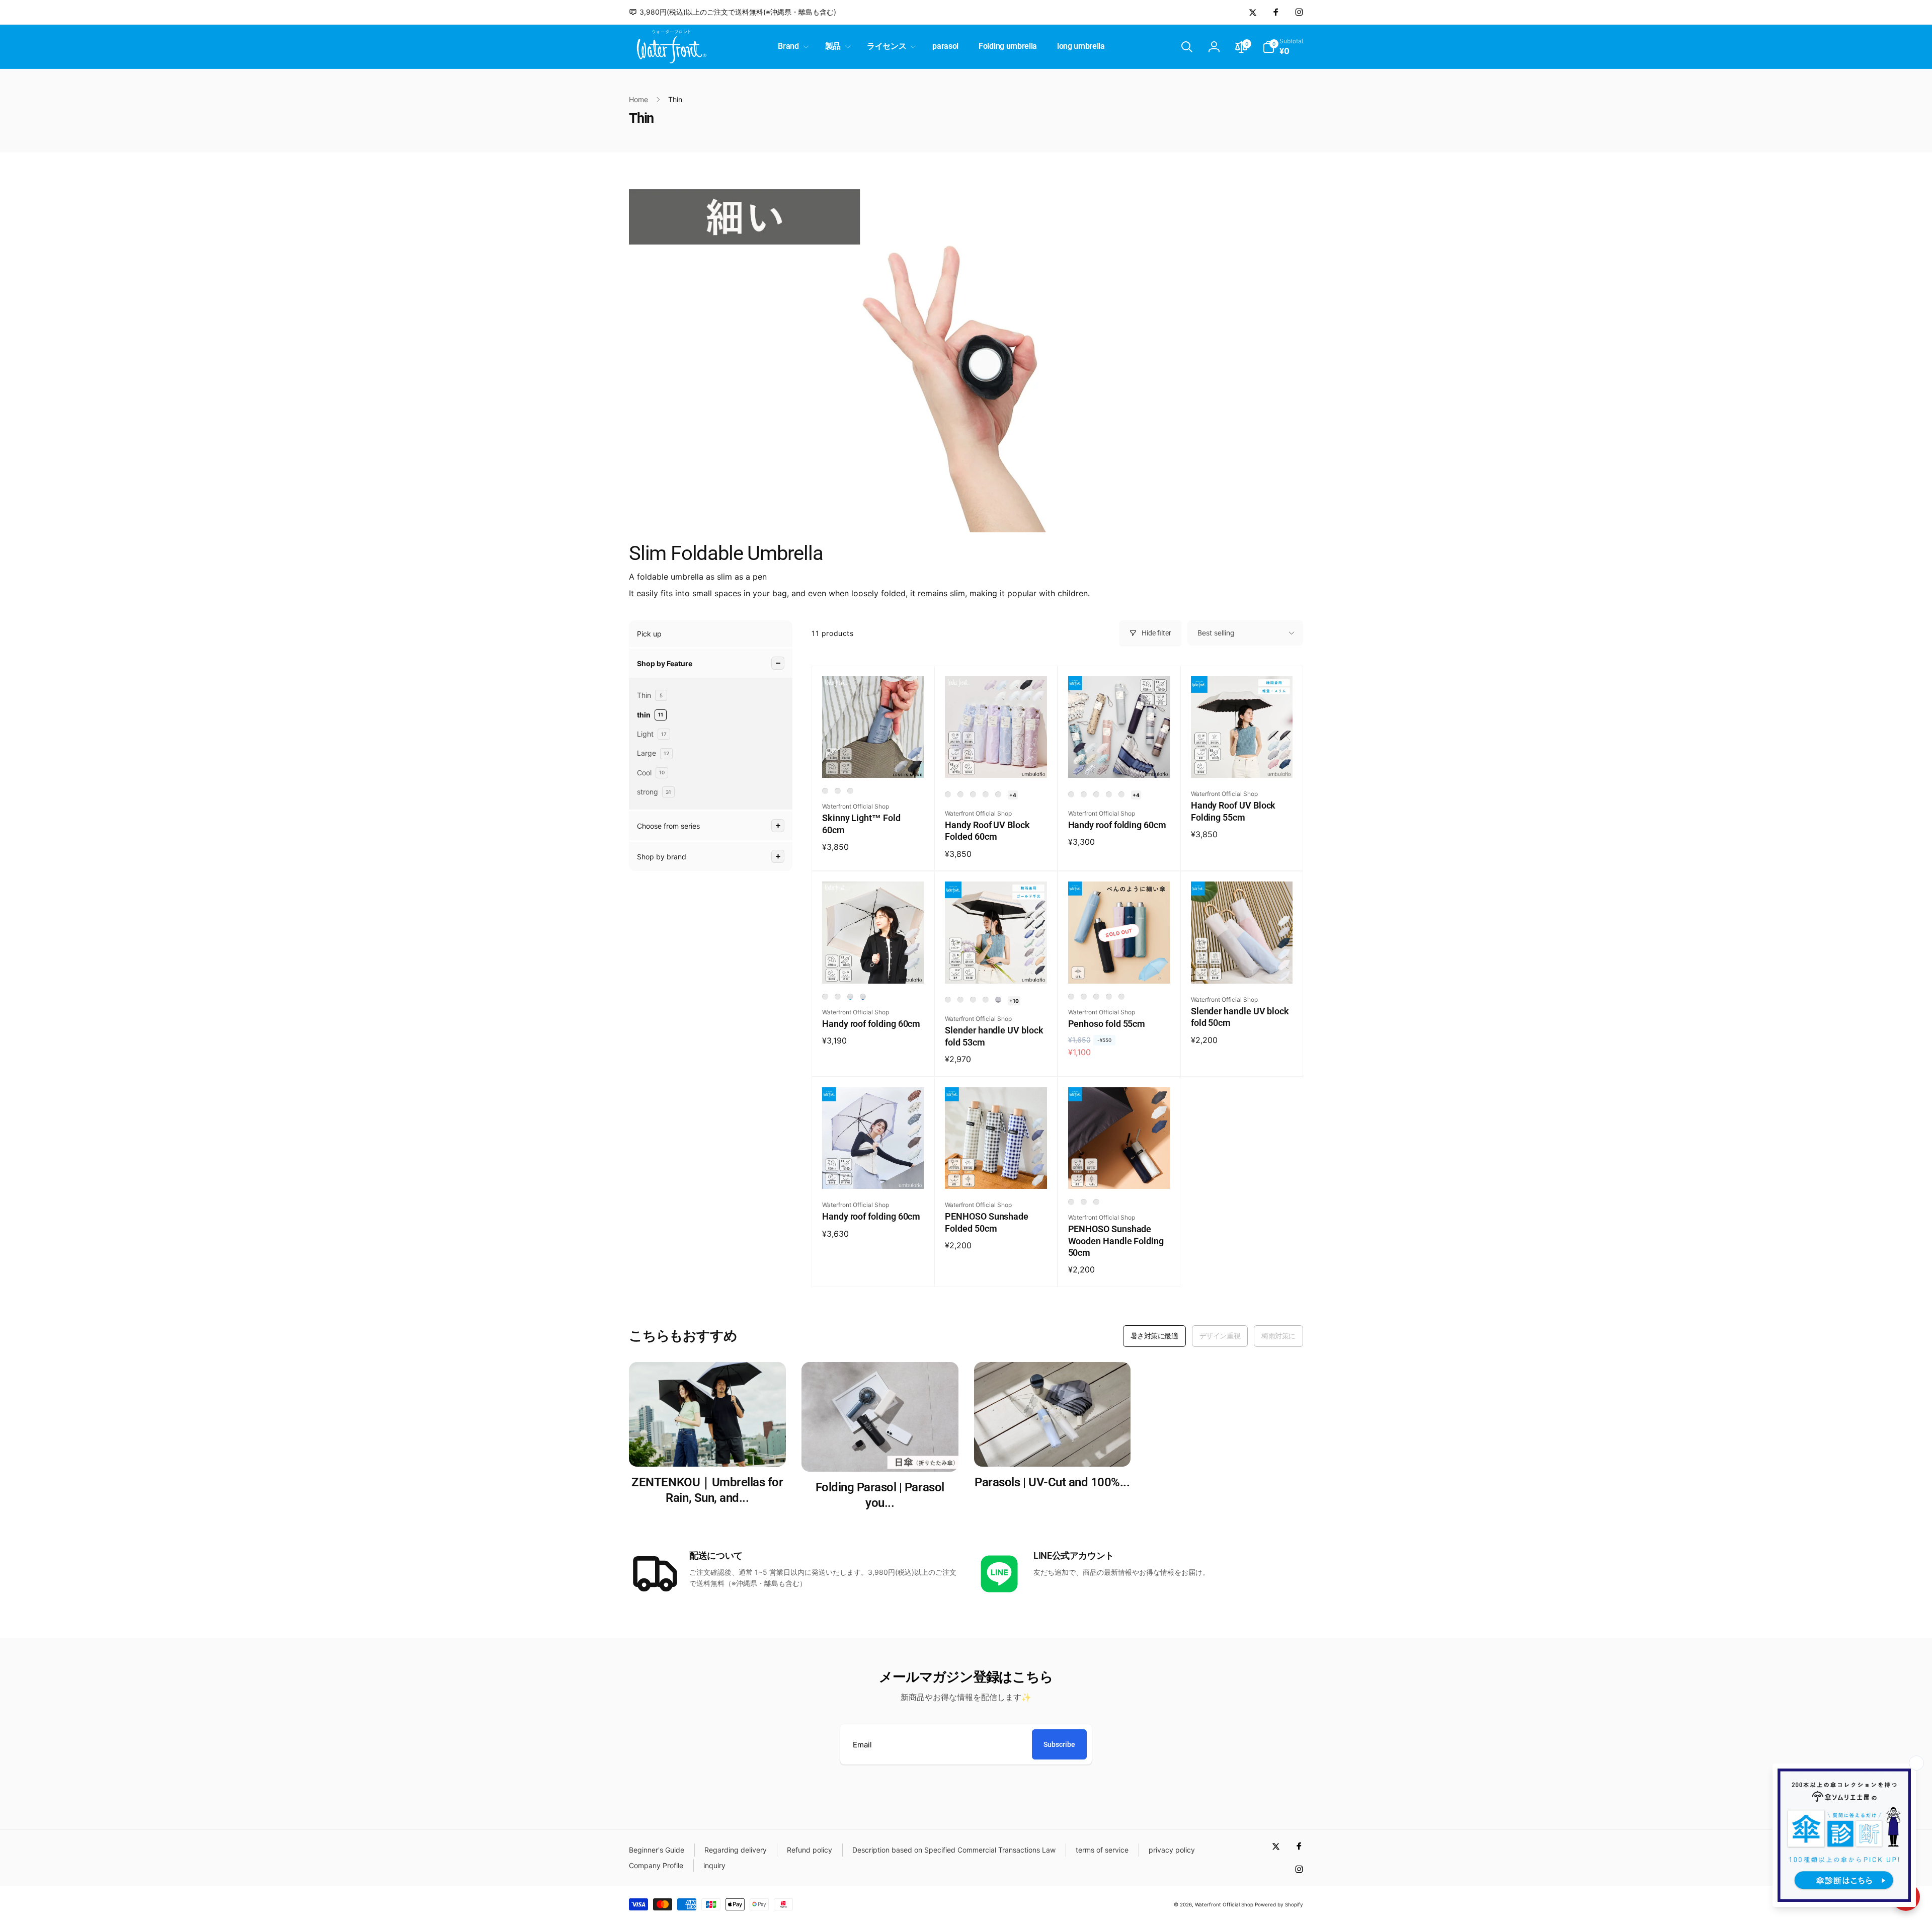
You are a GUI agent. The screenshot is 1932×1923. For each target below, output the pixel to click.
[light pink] (1121, 997)
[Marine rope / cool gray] (1096, 794)
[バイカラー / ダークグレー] (998, 1000)
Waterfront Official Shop (1224, 1904)
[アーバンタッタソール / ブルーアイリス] (863, 997)
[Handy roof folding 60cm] (1119, 759)
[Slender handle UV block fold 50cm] (1242, 965)
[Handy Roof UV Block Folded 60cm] (996, 759)
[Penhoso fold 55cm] (1119, 965)
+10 (1014, 1001)
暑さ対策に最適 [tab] (1154, 1336)
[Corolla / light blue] (960, 794)
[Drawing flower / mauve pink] (986, 794)
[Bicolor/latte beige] (838, 997)
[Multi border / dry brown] (1109, 794)
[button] (791, 47)
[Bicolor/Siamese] (986, 1000)
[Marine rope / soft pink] (1084, 794)
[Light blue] (1096, 997)
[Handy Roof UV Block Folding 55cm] (1242, 759)
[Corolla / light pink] (948, 794)
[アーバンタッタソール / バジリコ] (850, 997)
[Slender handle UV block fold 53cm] (996, 965)
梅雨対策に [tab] (1278, 1336)
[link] (733, 12)
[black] (825, 791)
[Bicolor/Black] (948, 1000)
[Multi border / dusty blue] (1121, 794)
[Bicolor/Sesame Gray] (825, 997)
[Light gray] (838, 791)
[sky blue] (850, 791)
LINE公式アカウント (1074, 1555)
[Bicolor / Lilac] (973, 1000)
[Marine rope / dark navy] (1071, 794)
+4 (1013, 795)
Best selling (1216, 633)
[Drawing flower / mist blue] (998, 794)
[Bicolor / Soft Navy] (960, 1000)
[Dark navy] (1084, 997)
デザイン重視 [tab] (1220, 1336)
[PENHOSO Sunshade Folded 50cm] (996, 1170)
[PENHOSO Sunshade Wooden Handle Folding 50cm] (1119, 1170)
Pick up (649, 634)
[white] (1096, 1202)
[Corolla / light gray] (973, 794)
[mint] (1109, 997)
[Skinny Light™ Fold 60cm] (873, 759)
